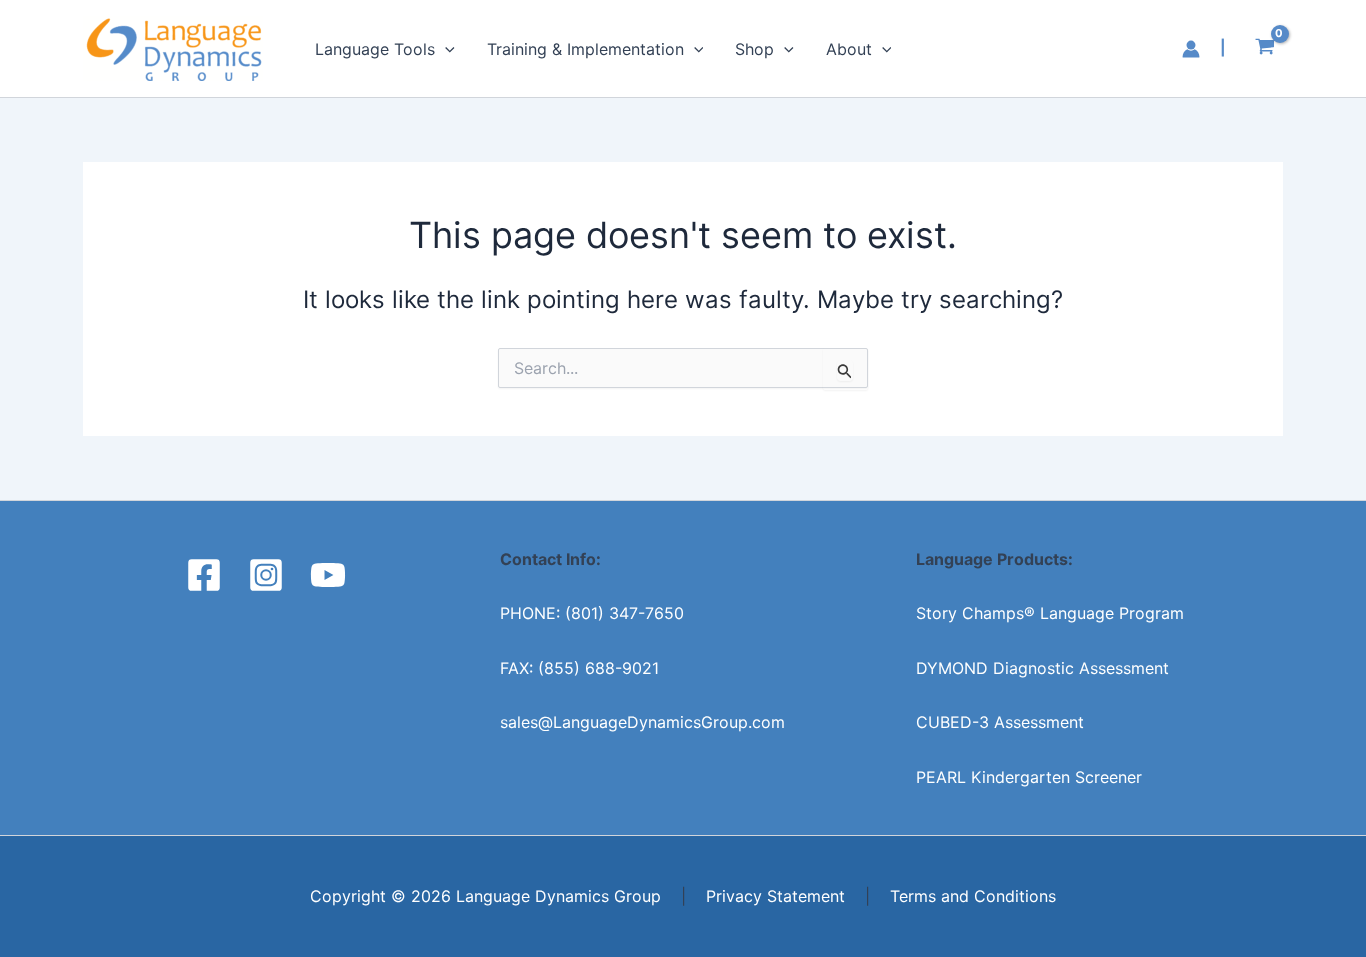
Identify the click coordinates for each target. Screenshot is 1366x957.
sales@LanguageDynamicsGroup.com (642, 722)
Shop (754, 49)
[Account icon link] (1191, 49)
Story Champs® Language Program (1050, 613)
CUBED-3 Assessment (1000, 722)
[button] (445, 49)
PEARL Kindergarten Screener (1029, 777)
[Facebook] (204, 575)
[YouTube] (328, 575)
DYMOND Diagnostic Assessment (1042, 668)
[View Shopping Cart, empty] (1264, 49)
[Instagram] (266, 575)
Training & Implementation (585, 49)
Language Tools (375, 49)
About (849, 49)
